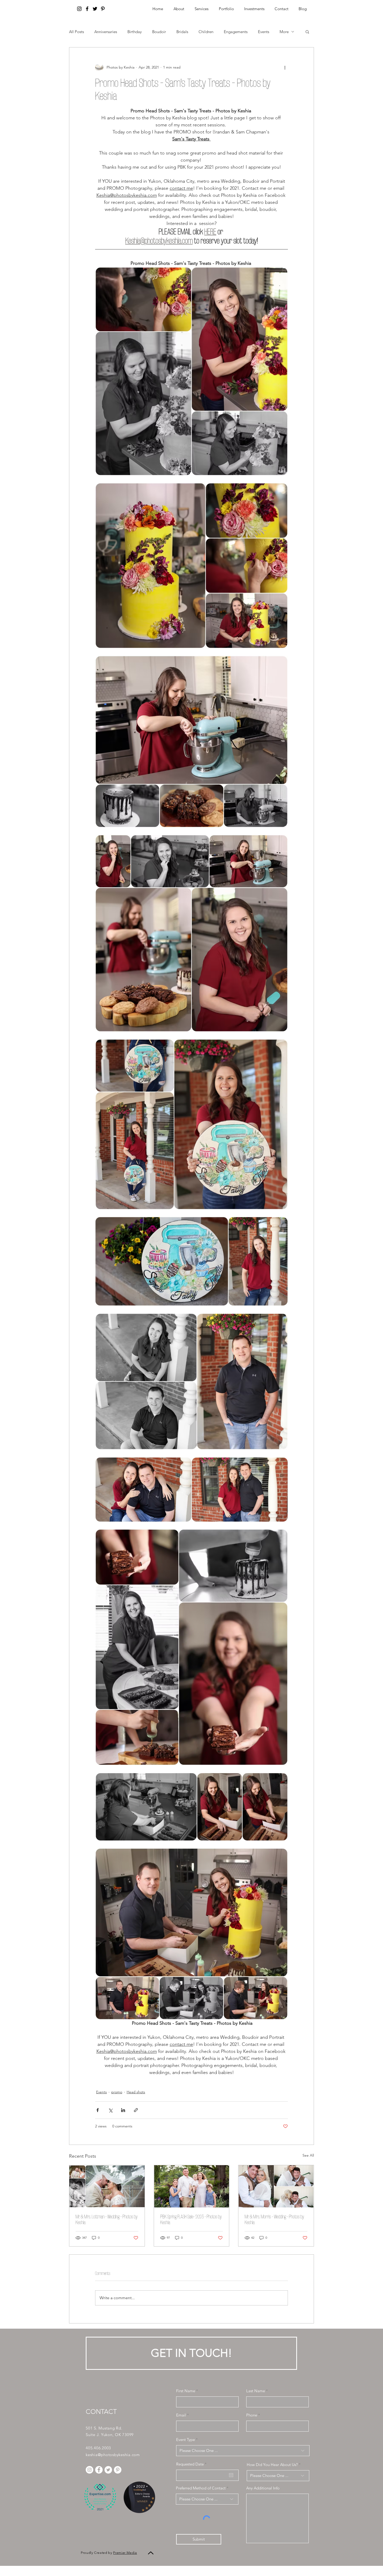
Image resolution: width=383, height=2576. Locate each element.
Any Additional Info (263, 2488)
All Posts (76, 32)
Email (181, 2415)
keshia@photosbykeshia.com (113, 2455)
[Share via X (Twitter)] (110, 2110)
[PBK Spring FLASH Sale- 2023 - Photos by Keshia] (192, 2186)
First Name (186, 2391)
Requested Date (192, 2464)
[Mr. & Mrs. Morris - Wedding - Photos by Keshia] (276, 2186)
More (284, 32)
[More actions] (285, 67)
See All (308, 2155)
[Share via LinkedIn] (123, 2110)
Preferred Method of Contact (201, 2488)
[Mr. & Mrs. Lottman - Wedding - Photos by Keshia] (107, 2186)
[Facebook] (87, 9)
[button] (254, 9)
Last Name (256, 2391)
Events (264, 32)
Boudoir (159, 32)
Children (206, 32)
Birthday (135, 32)
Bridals (182, 32)
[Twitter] (95, 9)
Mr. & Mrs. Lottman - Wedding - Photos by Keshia (107, 2219)
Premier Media (125, 2553)
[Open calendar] (231, 2475)
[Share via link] (136, 2110)
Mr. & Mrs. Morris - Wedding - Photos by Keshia (274, 2219)
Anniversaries (106, 32)
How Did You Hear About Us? (272, 2465)
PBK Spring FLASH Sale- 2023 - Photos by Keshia (191, 2219)
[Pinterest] (103, 9)
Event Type (186, 2440)
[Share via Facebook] (98, 2110)
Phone (252, 2415)
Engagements (236, 32)
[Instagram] (79, 9)
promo (117, 2092)
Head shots (136, 2092)
